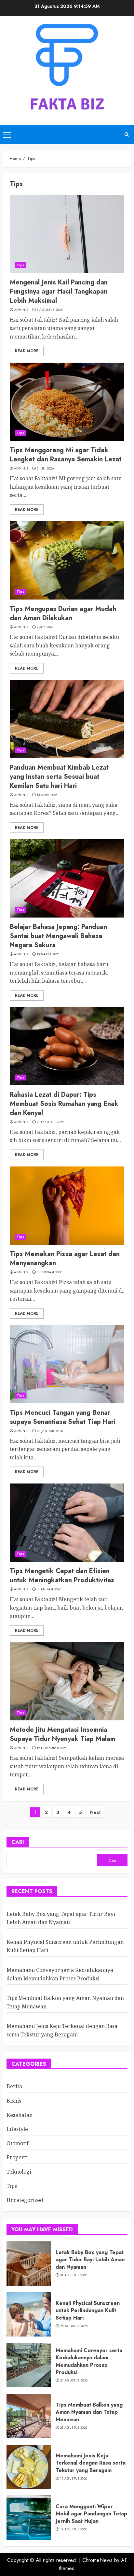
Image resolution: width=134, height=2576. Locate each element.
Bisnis (14, 2101)
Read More (27, 351)
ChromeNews (97, 2560)
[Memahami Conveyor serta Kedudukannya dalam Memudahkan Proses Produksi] (29, 2365)
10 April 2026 (47, 795)
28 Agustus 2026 (74, 2326)
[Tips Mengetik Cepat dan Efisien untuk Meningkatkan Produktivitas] (67, 1523)
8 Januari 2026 (49, 1589)
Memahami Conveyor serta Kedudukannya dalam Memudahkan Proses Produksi (89, 2361)
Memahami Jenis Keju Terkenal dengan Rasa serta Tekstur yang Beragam (91, 2463)
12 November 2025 (52, 1748)
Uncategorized (25, 2200)
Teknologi (19, 2172)
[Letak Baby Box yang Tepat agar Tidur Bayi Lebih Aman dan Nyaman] (29, 2264)
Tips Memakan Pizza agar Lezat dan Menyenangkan (65, 1259)
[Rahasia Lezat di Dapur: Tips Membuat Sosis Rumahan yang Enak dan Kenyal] (67, 1046)
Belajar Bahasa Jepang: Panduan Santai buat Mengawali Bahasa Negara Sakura (58, 936)
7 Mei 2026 (45, 627)
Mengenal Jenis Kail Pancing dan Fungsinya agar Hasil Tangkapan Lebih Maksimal (59, 291)
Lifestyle (17, 2129)
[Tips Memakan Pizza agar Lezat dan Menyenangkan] (67, 1206)
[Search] (127, 134)
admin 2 (21, 310)
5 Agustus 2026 (50, 310)
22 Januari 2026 (50, 1431)
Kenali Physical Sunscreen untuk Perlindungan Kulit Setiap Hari (88, 2310)
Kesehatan (20, 2115)
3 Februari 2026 (50, 1272)
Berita (14, 2086)
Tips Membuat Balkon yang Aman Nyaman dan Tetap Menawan (89, 2412)
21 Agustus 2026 (74, 2428)
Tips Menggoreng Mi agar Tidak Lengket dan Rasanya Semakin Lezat (66, 455)
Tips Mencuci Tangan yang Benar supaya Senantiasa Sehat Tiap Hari (63, 1417)
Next (95, 1812)
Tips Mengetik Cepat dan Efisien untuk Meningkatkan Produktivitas (62, 1576)
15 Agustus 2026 (74, 2479)
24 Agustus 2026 (74, 2381)
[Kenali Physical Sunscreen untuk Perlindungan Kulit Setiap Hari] (29, 2314)
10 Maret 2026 (48, 954)
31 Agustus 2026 (74, 2275)
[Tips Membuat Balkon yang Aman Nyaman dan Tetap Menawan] (29, 2416)
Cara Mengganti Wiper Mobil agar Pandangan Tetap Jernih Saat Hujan (91, 2514)
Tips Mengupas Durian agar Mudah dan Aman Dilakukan (63, 613)
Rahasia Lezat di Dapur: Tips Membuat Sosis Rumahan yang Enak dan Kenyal (64, 1104)
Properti (17, 2157)
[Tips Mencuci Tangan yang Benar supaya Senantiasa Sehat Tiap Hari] (67, 1364)
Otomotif (18, 2143)
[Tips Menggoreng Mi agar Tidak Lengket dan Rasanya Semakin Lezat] (67, 402)
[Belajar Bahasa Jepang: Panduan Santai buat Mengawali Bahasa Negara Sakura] (67, 878)
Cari (18, 1842)
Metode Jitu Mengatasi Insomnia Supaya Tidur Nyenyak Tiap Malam (63, 1734)
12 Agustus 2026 (74, 2529)
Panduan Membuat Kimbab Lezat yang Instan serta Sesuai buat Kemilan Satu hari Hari (59, 777)
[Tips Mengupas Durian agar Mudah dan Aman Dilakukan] (67, 560)
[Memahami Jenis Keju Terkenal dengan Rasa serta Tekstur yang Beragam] (29, 2467)
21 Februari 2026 (50, 1122)
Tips (20, 265)
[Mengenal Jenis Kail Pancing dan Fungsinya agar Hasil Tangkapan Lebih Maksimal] (67, 234)
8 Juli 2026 (45, 469)
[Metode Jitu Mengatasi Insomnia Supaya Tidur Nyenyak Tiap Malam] (67, 1681)
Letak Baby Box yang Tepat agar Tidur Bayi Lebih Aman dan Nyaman (90, 2260)
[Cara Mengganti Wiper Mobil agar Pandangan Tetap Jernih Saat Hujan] (29, 2518)
